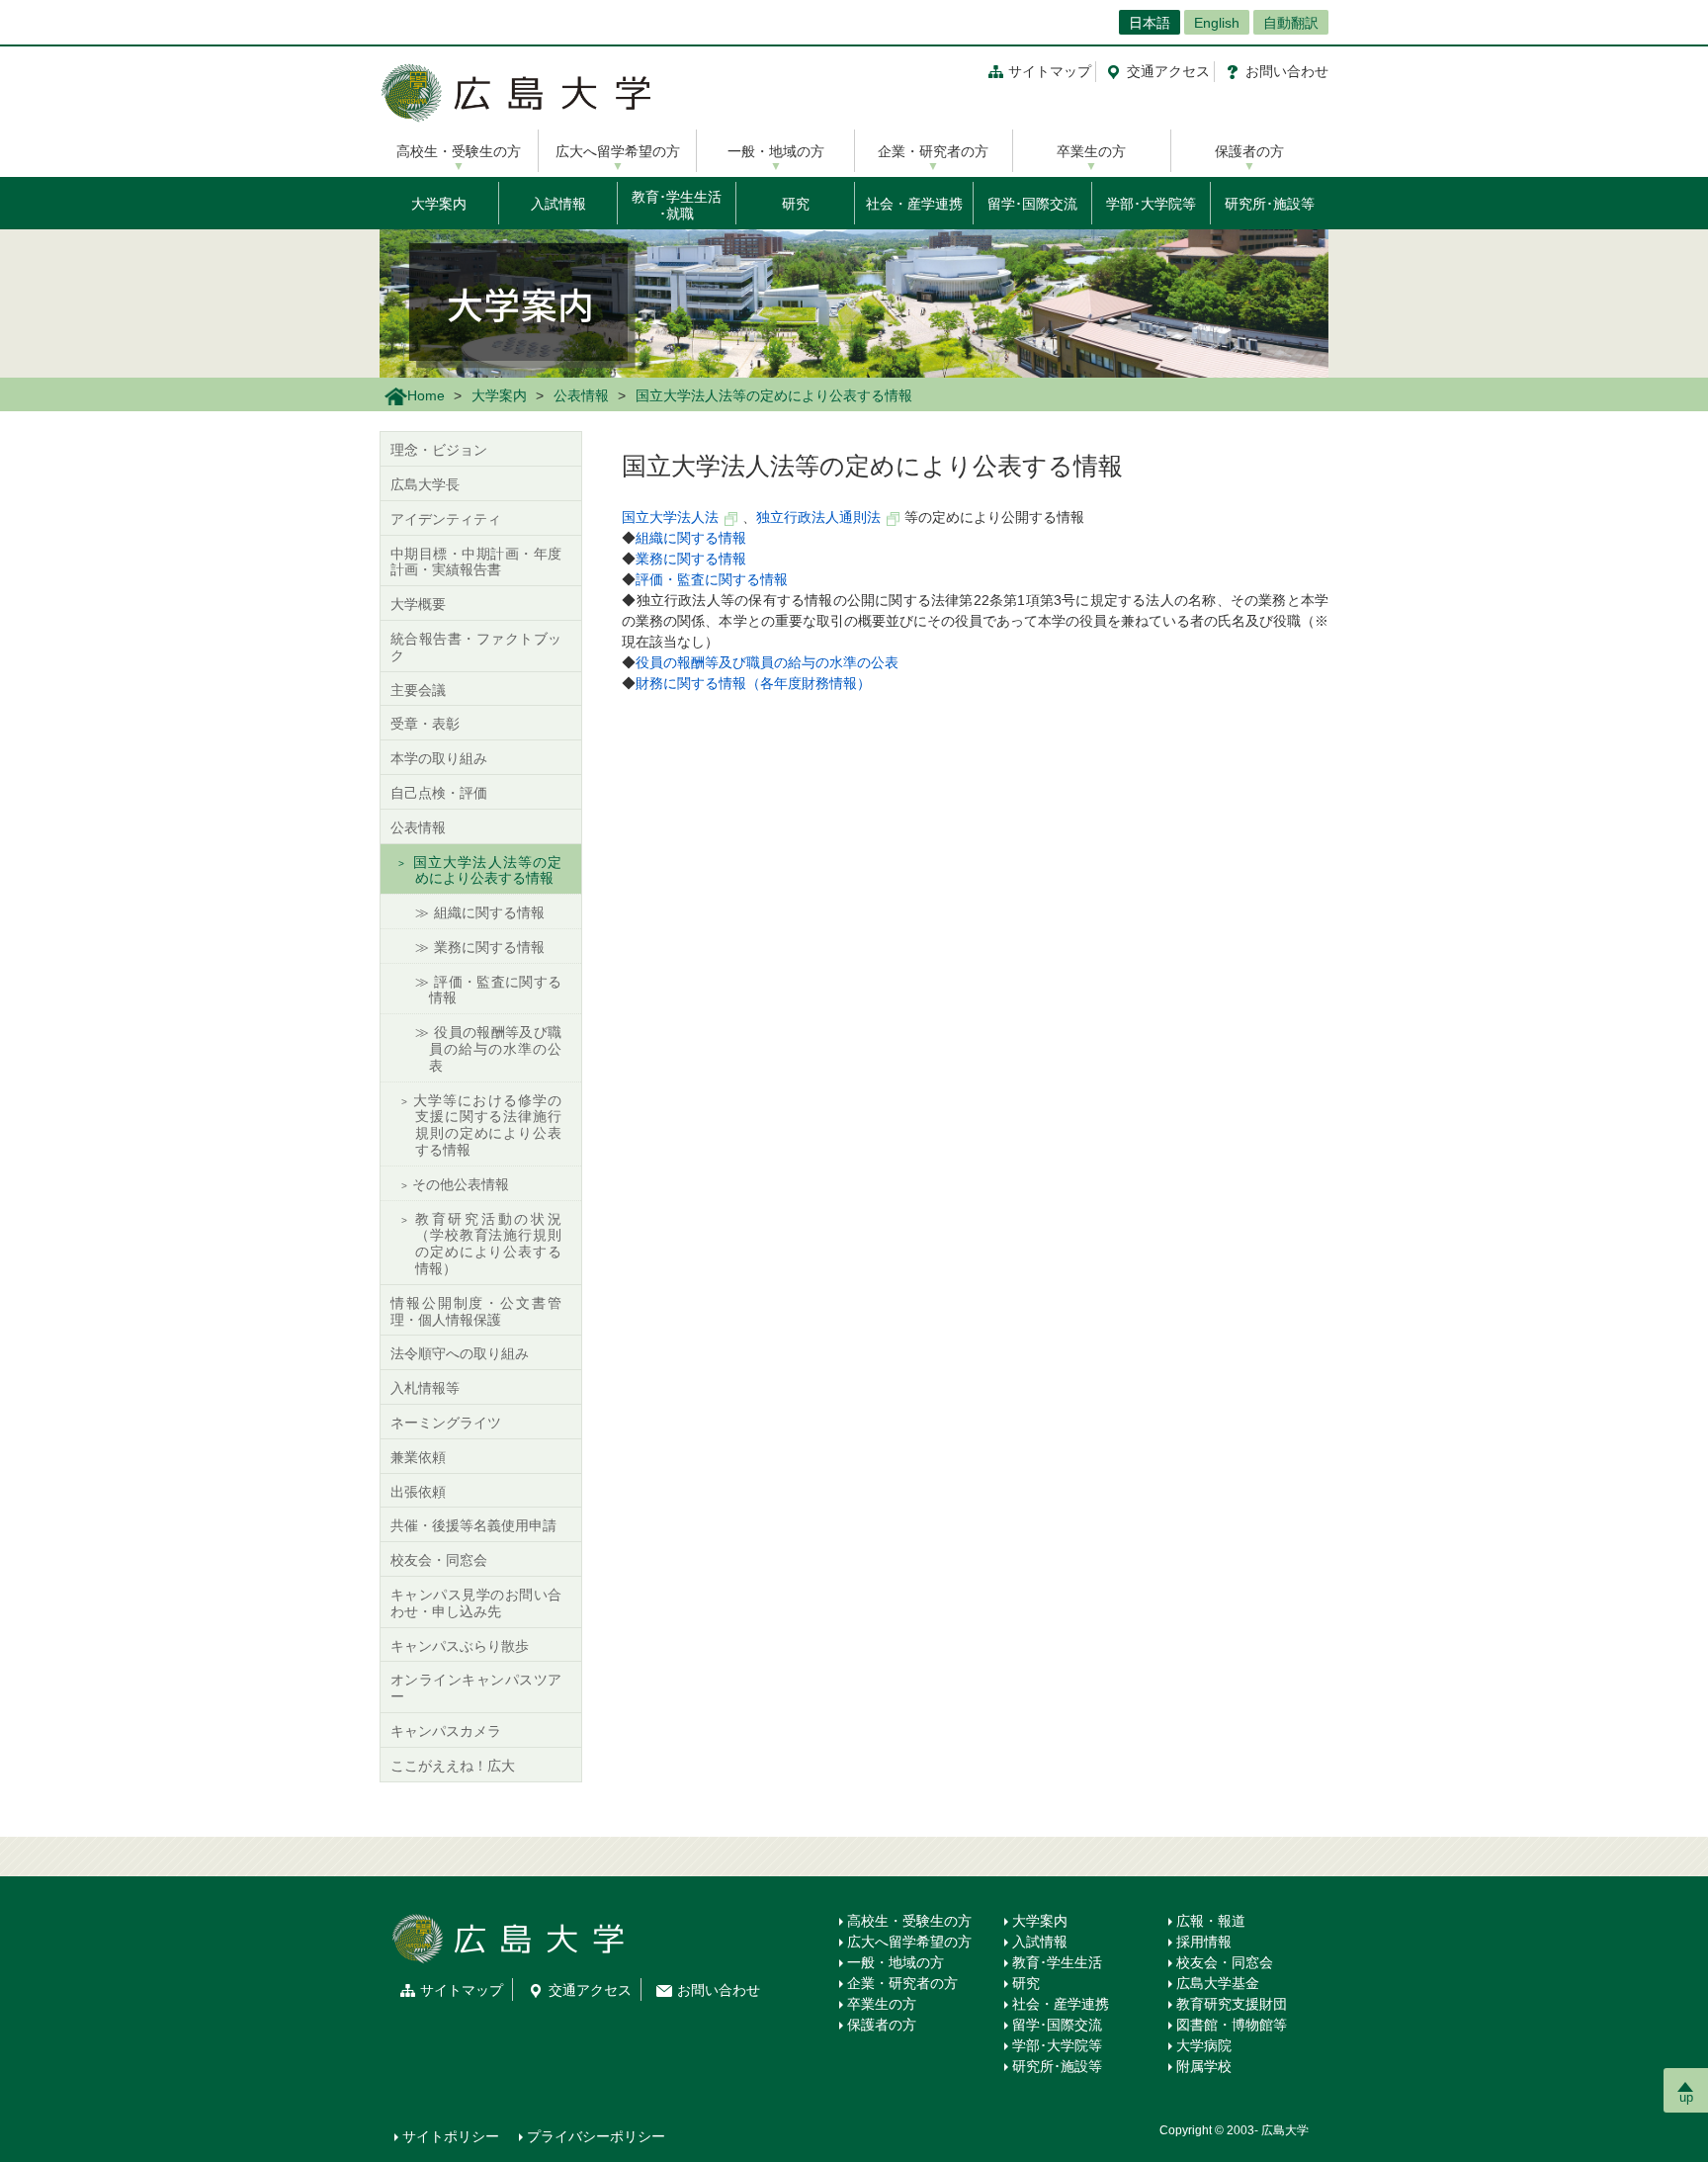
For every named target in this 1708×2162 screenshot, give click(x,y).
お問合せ (1287, 71)
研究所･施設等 (1270, 204)
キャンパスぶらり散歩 (460, 1646)
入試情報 (558, 204)
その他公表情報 (461, 1184)
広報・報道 (1211, 1921)
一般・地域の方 (776, 151)
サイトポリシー (451, 2136)
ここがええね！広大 (453, 1766)
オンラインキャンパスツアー (476, 1688)
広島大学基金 (1218, 1983)
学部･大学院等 (1151, 204)
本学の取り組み (439, 758)
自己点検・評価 (439, 793)
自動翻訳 (1291, 23)
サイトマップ (1050, 71)
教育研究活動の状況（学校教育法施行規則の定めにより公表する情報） (487, 1244)
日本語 (1150, 23)
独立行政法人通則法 (818, 517)
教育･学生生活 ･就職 (677, 205)
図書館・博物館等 (1232, 2025)
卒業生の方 (1091, 151)
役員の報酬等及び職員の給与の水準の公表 (767, 662)
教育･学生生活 (1057, 1962)
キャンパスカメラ (446, 1731)
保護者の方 (1249, 151)
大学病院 (1204, 2045)
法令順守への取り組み (460, 1353)
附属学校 (1204, 2066)
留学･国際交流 (1032, 204)
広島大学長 (425, 484)
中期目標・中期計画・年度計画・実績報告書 (476, 562)
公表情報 (581, 395)
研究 (796, 204)
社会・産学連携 (914, 204)
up (1686, 2097)
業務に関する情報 (691, 559)
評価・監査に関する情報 (712, 579)
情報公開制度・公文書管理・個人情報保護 (476, 1311)
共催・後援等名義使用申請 (473, 1525)
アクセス (1168, 71)
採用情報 (1204, 1942)
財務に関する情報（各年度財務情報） (753, 683)
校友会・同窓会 (439, 1560)
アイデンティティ (446, 519)
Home (426, 395)
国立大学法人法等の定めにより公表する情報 (487, 870)
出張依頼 (418, 1492)
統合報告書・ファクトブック (476, 647)
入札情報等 (425, 1388)
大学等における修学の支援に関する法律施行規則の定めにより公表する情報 (487, 1125)
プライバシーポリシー (596, 2136)
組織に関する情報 (691, 538)
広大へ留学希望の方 (618, 151)
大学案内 (439, 204)
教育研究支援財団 (1232, 2004)
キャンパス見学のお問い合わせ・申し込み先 (476, 1603)
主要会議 (418, 690)
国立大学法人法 (670, 517)
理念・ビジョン (439, 450)
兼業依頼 (418, 1457)
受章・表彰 (425, 724)
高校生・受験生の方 (459, 151)
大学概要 (418, 604)
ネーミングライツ (446, 1423)
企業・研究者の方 (933, 151)
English (1217, 23)
